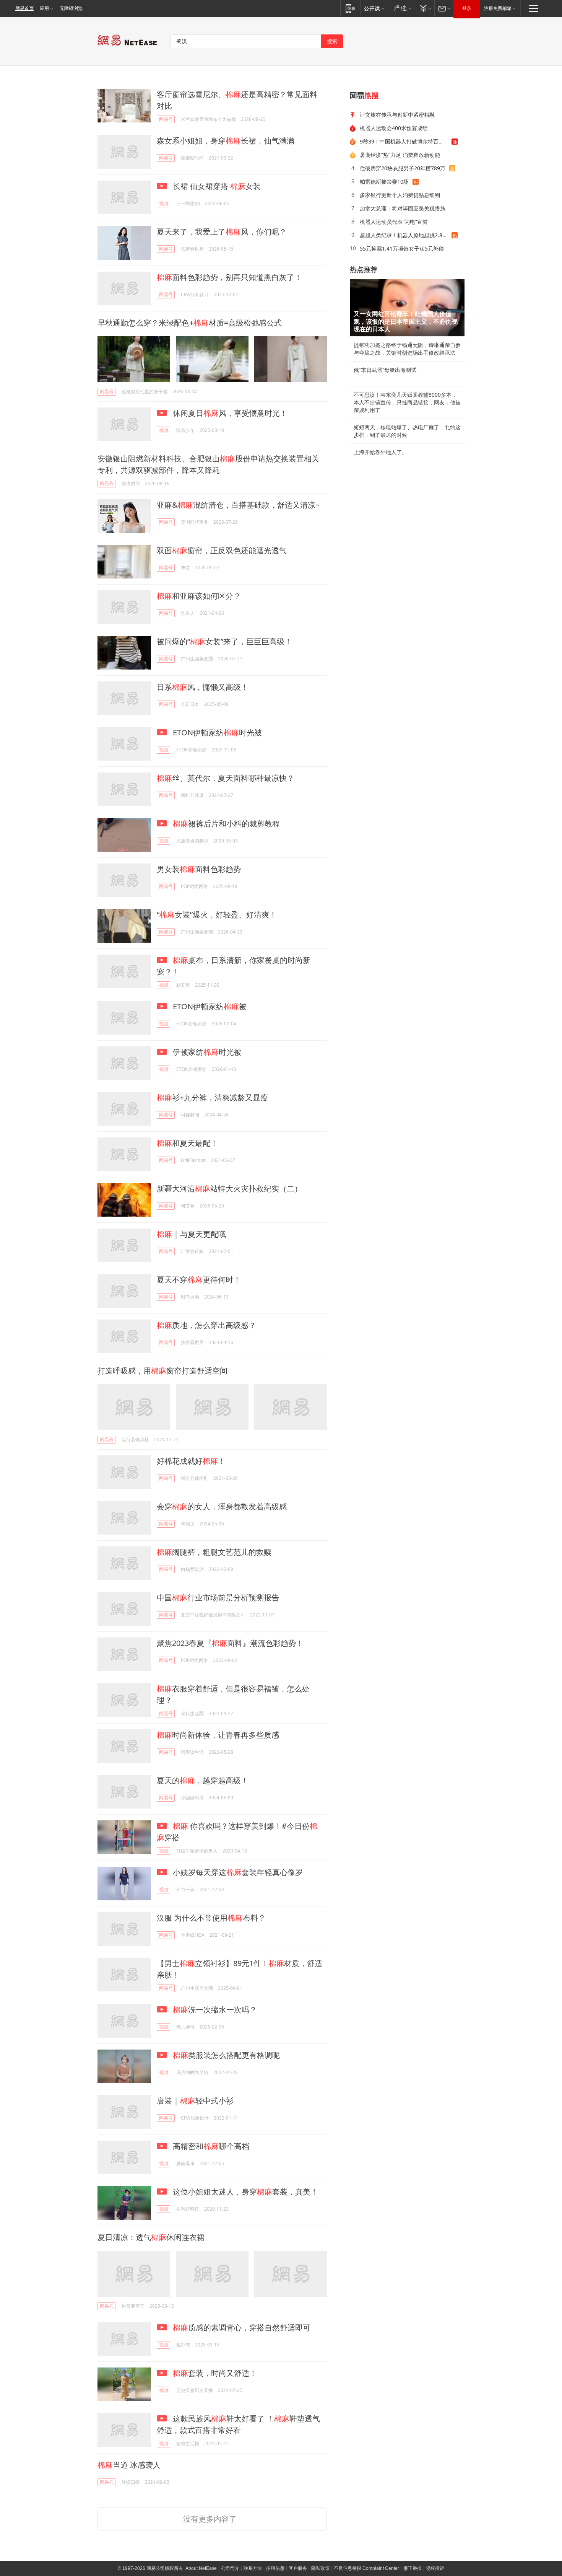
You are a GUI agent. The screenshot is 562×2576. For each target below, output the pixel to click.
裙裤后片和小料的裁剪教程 (226, 824)
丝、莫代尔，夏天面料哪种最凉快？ (226, 778)
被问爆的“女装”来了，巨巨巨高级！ (224, 641)
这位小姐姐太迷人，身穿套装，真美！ (244, 2192)
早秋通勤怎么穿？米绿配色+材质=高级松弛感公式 (190, 323)
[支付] (425, 8)
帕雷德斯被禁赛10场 (384, 182)
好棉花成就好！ (191, 1461)
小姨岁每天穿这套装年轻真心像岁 (237, 1872)
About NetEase (201, 2568)
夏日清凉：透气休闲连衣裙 (151, 2237)
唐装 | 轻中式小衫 (195, 2101)
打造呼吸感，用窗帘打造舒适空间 (162, 1371)
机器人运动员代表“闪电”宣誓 (394, 222)
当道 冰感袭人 (129, 2465)
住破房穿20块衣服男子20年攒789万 (403, 168)
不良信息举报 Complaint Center (366, 2568)
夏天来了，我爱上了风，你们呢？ (222, 232)
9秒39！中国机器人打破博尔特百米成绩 (406, 141)
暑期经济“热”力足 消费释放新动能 (400, 155)
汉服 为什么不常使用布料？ (211, 1918)
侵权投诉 (435, 2568)
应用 (44, 8)
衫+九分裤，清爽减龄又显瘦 (212, 1097)
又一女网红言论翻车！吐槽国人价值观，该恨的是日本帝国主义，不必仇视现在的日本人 (406, 322)
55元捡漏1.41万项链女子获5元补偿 (402, 248)
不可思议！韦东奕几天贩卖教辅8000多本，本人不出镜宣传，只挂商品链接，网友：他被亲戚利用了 (407, 402)
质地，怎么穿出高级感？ (206, 1325)
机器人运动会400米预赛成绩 (394, 128)
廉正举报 (413, 2568)
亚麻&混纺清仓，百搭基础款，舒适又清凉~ (238, 505)
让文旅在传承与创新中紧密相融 (397, 115)
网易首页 (24, 8)
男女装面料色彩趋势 (199, 869)
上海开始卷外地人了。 (380, 452)
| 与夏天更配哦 (191, 1234)
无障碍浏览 (71, 8)
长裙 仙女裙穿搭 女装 (216, 186)
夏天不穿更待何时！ (199, 1280)
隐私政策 (320, 2568)
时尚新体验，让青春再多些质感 (218, 1735)
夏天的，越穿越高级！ (203, 1780)
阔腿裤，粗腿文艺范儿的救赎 (214, 1552)
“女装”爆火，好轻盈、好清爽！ (217, 915)
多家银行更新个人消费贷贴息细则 (400, 195)
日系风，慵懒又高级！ (203, 687)
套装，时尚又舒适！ (215, 2373)
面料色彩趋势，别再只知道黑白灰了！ (229, 277)
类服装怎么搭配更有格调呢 (226, 2055)
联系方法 (253, 2568)
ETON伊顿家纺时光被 (216, 732)
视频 (164, 203)
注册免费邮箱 (498, 8)
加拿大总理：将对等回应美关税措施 (403, 208)
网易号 (166, 119)
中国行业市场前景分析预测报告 (218, 1598)
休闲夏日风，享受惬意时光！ (229, 413)
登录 (467, 8)
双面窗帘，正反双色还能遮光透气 (222, 550)
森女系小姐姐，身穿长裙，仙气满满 (226, 141)
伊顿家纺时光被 (206, 1052)
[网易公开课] (374, 8)
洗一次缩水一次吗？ (215, 2010)
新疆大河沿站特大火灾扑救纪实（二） (229, 1189)
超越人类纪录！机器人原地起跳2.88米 (405, 235)
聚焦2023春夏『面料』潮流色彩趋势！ (230, 1643)
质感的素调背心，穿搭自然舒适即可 (242, 2328)
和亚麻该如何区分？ (199, 596)
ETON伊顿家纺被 (209, 1006)
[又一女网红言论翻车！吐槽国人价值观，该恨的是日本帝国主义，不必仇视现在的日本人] (407, 308)
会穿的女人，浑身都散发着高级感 (222, 1506)
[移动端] (350, 8)
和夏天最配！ (187, 1143)
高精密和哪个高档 (210, 2146)
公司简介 (230, 2568)
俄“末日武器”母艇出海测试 (385, 370)
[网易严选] (401, 8)
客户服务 (298, 2568)
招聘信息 (275, 2568)
